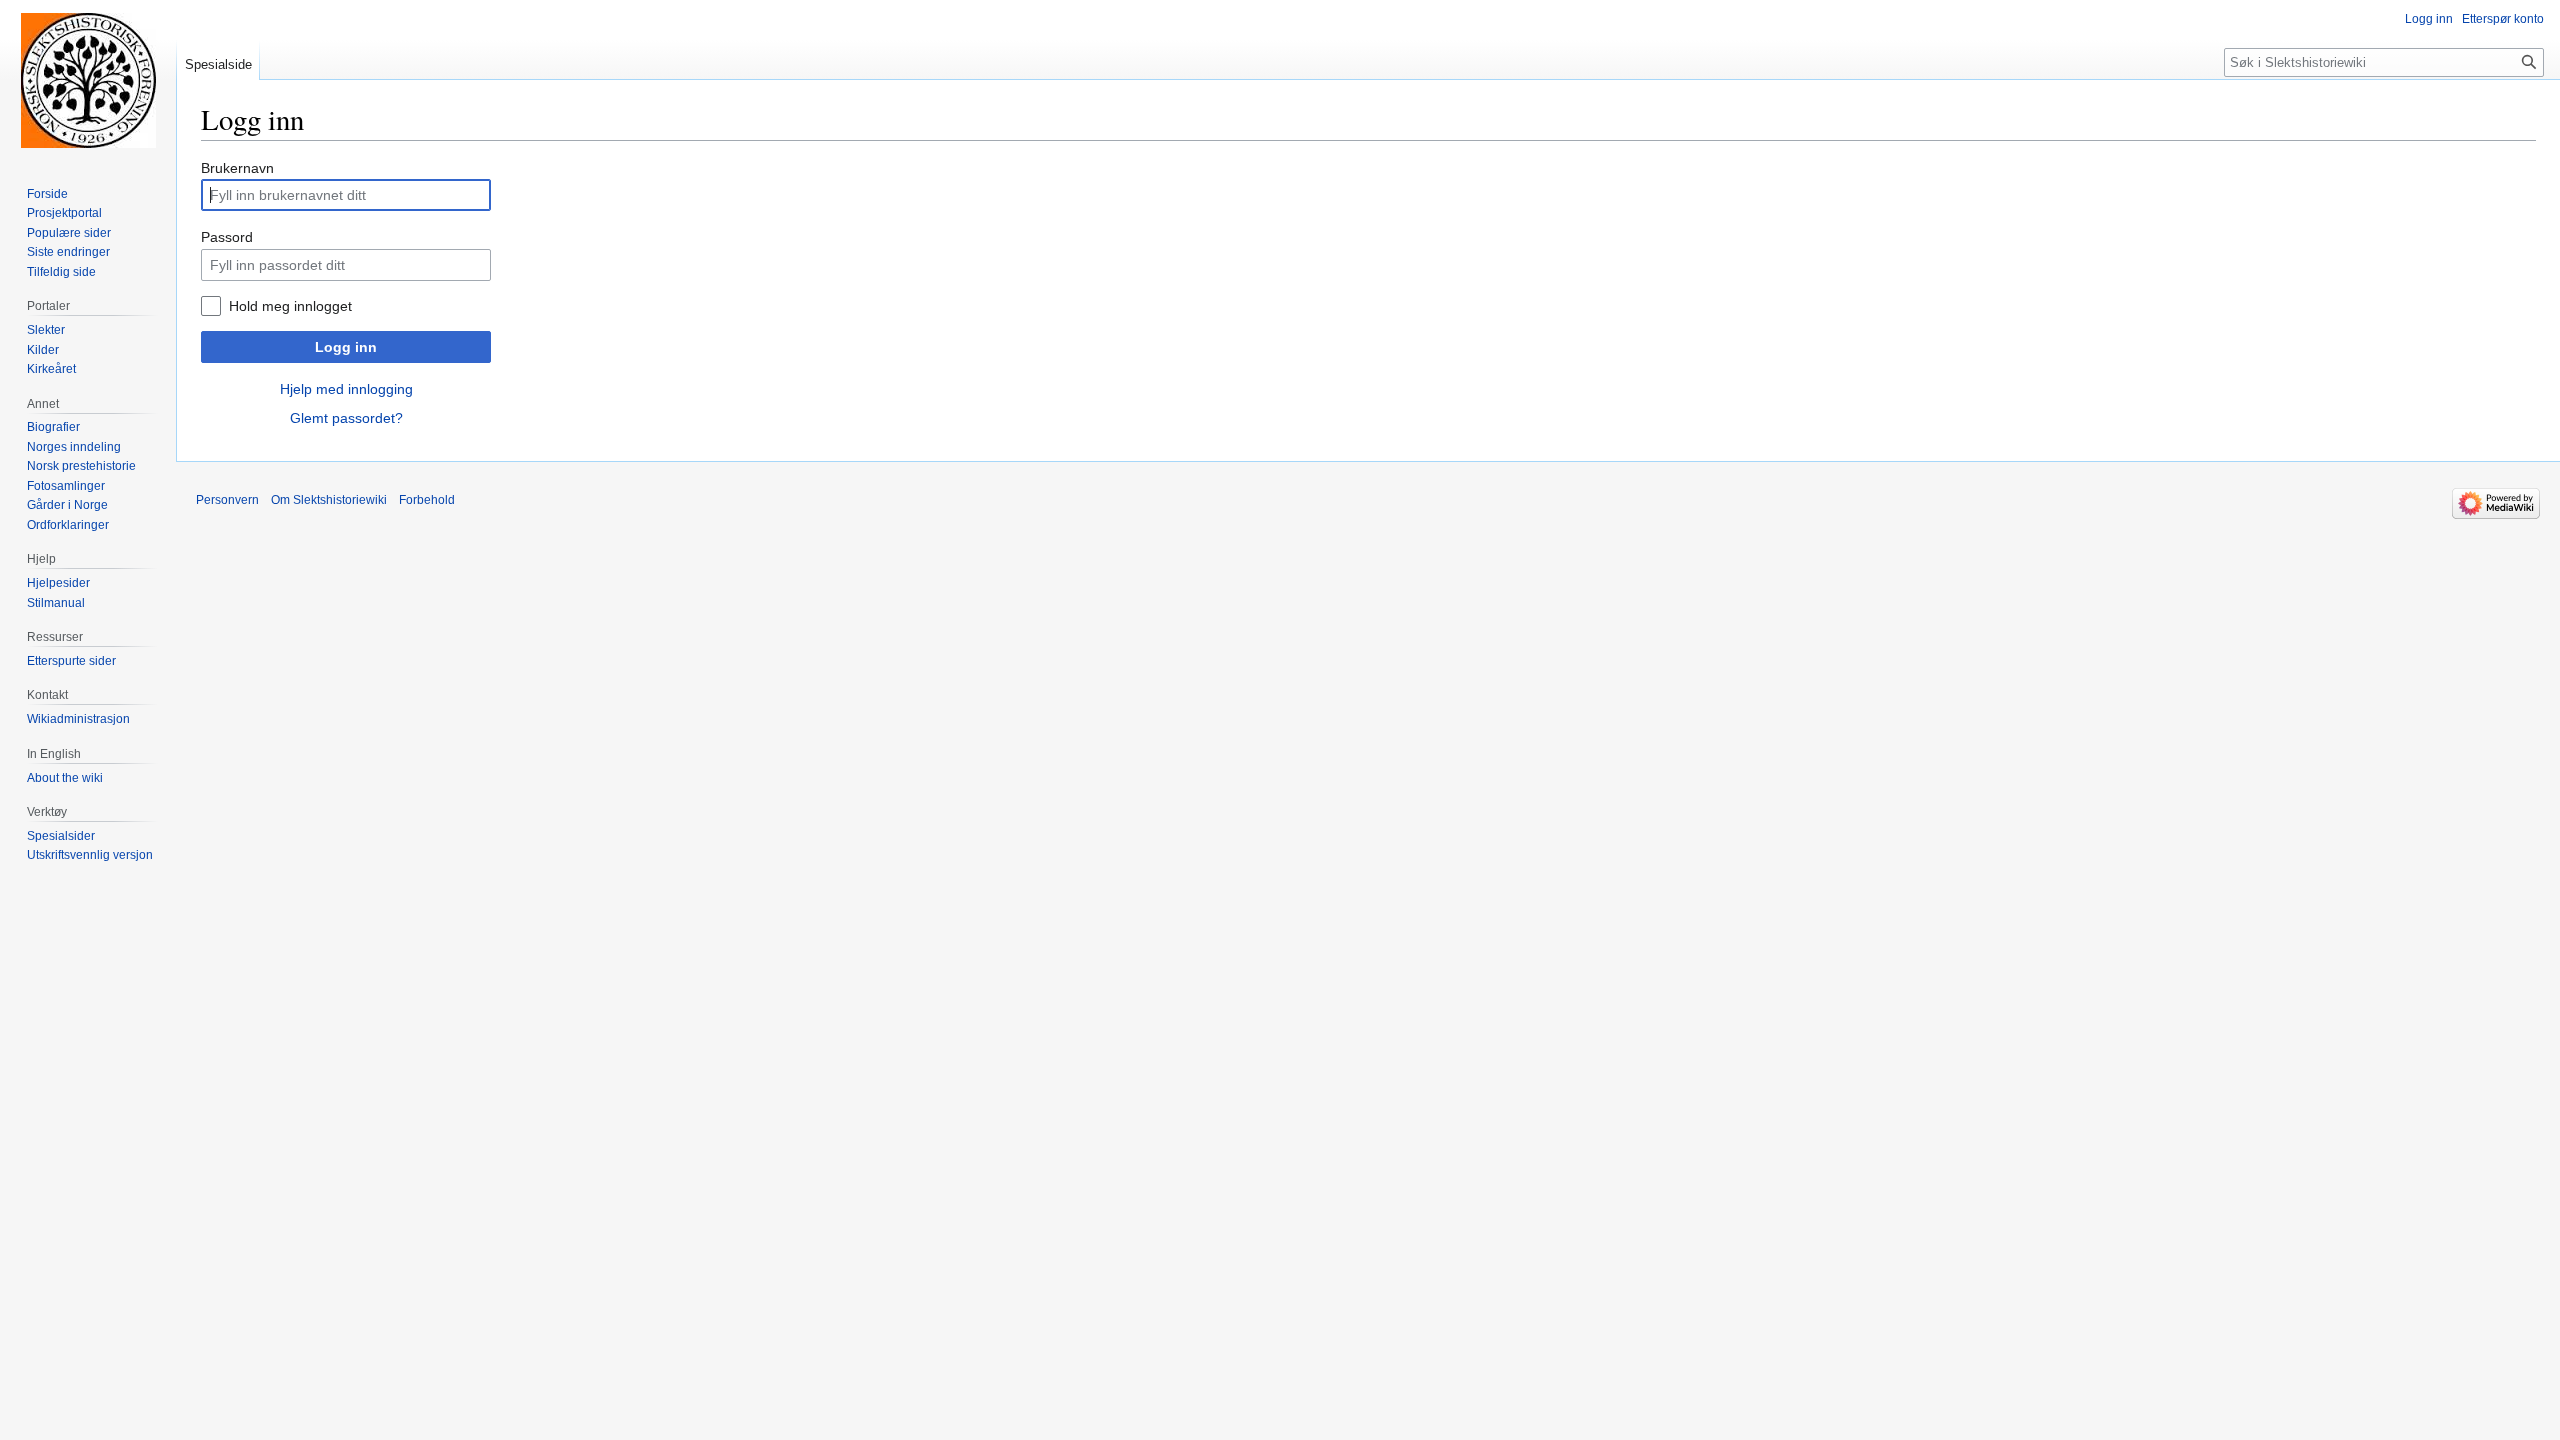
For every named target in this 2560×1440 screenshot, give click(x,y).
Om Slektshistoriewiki (329, 500)
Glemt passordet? (346, 418)
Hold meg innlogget (290, 306)
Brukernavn (237, 168)
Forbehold (427, 500)
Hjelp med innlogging (346, 389)
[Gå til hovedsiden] (88, 80)
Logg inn (346, 347)
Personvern (227, 500)
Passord (227, 237)
